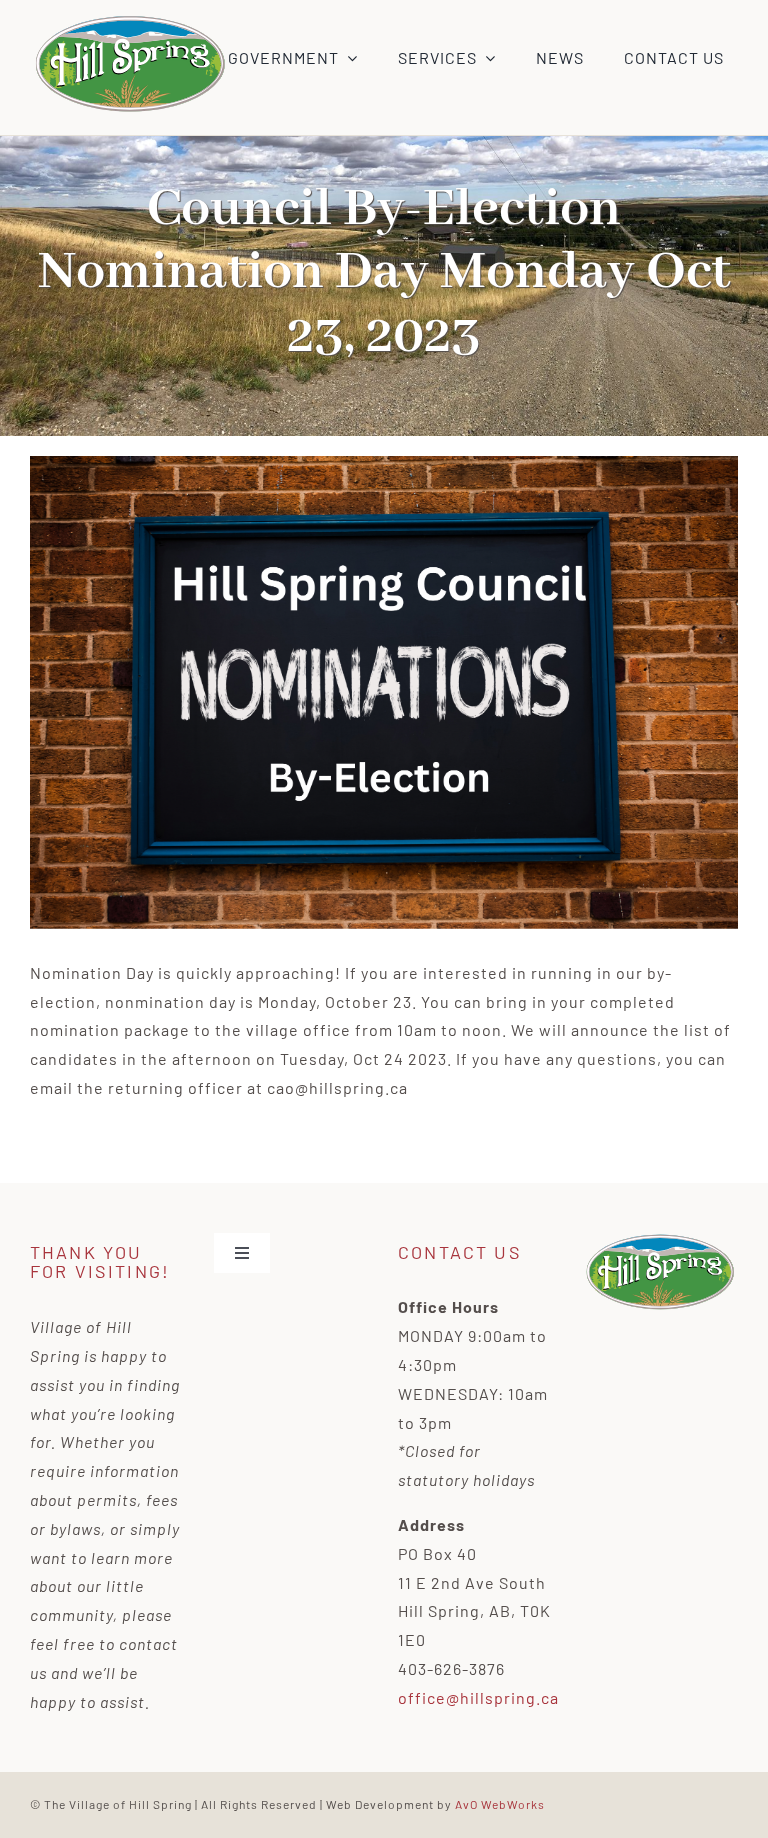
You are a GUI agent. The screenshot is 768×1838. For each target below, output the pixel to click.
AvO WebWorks (500, 1804)
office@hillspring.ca (478, 1697)
